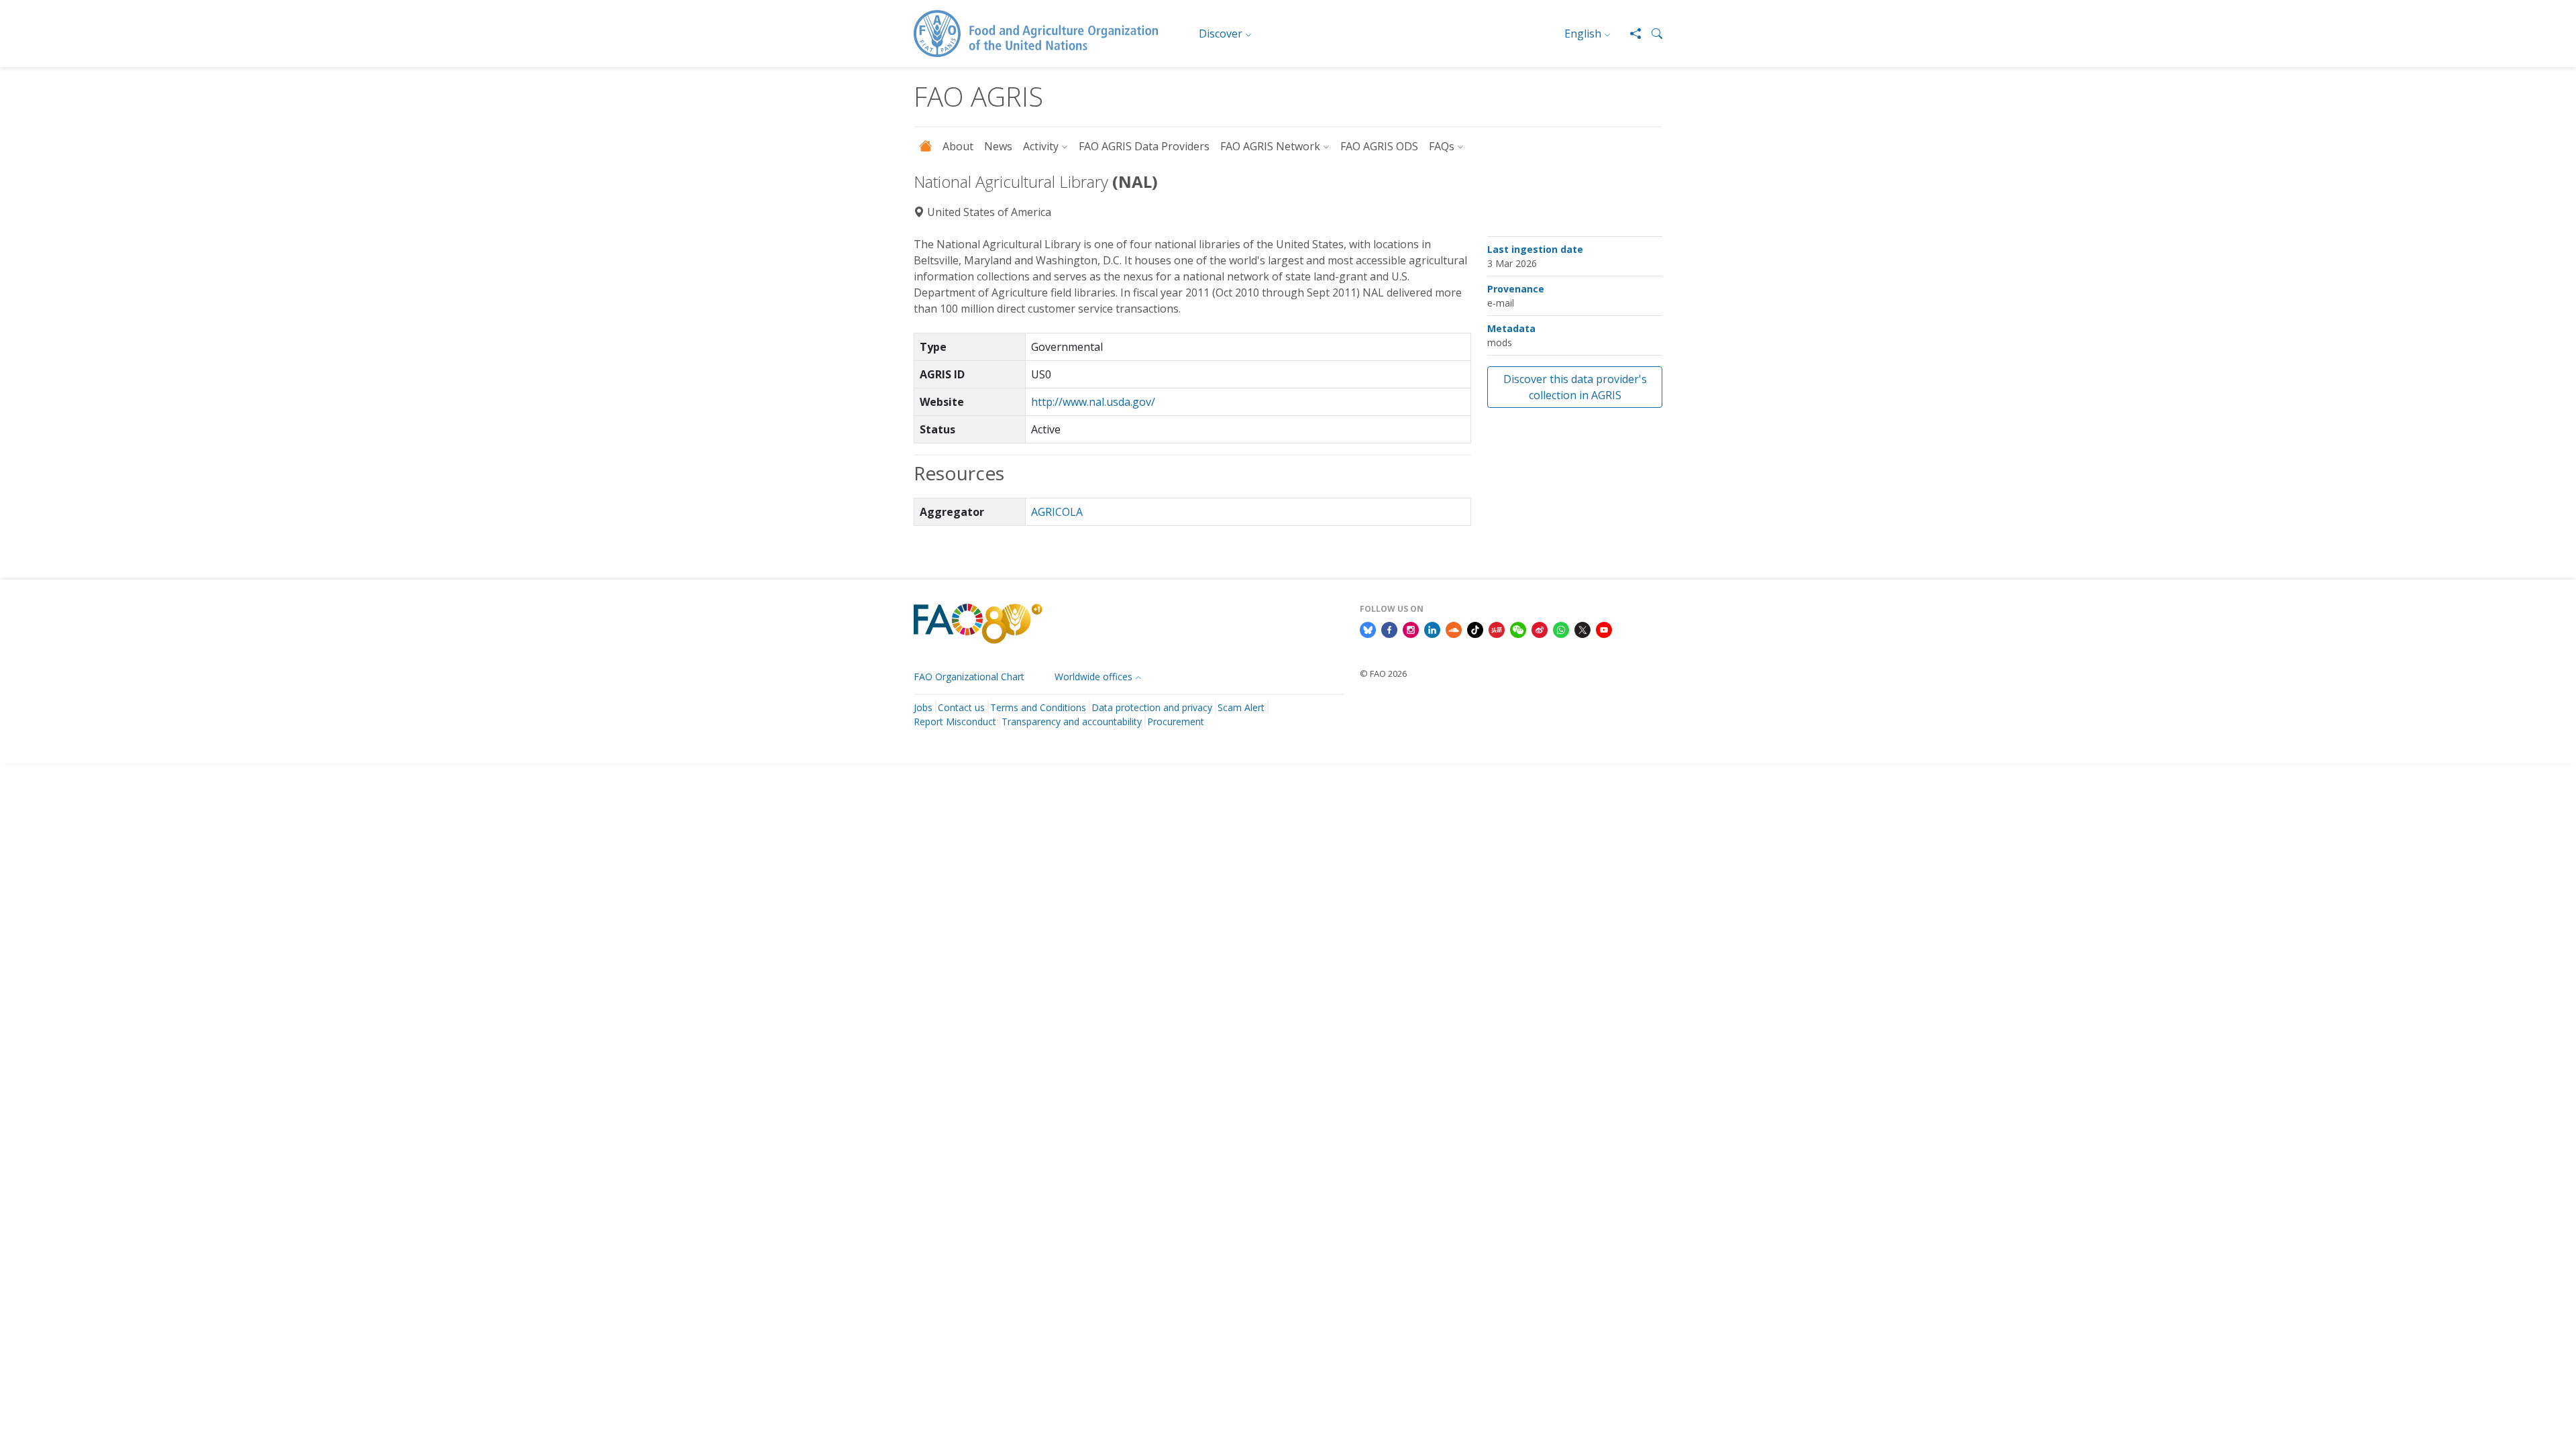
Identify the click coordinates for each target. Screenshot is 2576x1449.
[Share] (1630, 34)
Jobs (923, 707)
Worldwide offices (1093, 677)
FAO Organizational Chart (969, 677)
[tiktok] (1475, 629)
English (1583, 34)
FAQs (1442, 146)
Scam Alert (1241, 707)
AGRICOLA (1057, 512)
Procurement (1176, 721)
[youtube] (1604, 629)
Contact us (961, 707)
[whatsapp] (1561, 629)
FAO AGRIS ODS (1379, 146)
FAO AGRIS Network (1270, 146)
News (998, 146)
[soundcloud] (1454, 629)
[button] (1652, 34)
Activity (1041, 146)
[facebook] (1389, 629)
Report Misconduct (955, 721)
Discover (1221, 34)
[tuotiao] (1497, 629)
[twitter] (1582, 629)
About (958, 146)
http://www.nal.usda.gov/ (1093, 402)
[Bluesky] (1368, 629)
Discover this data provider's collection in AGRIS (1575, 387)
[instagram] (1411, 629)
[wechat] (1518, 629)
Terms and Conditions (1038, 707)
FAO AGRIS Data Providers (1144, 146)
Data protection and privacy (1152, 707)
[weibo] (1540, 629)
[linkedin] (1432, 629)
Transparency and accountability (1072, 721)
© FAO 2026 (1383, 674)
